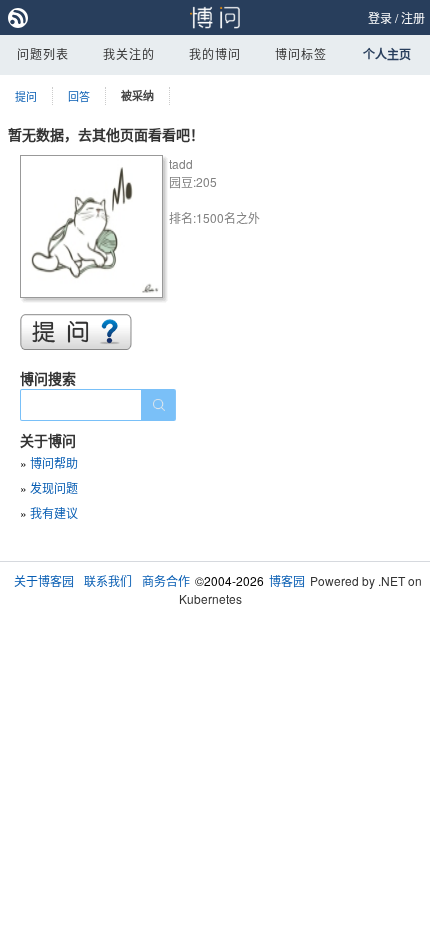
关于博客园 (44, 580)
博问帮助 (54, 462)
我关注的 (129, 53)
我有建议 (54, 512)
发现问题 (54, 487)
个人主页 (387, 54)
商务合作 (166, 580)
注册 (413, 17)
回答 (79, 96)
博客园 (287, 580)
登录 (380, 17)
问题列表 (43, 53)
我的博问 (215, 53)
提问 (26, 96)
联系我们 (108, 580)
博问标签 (301, 53)
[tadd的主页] (94, 229)
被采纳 (137, 95)
